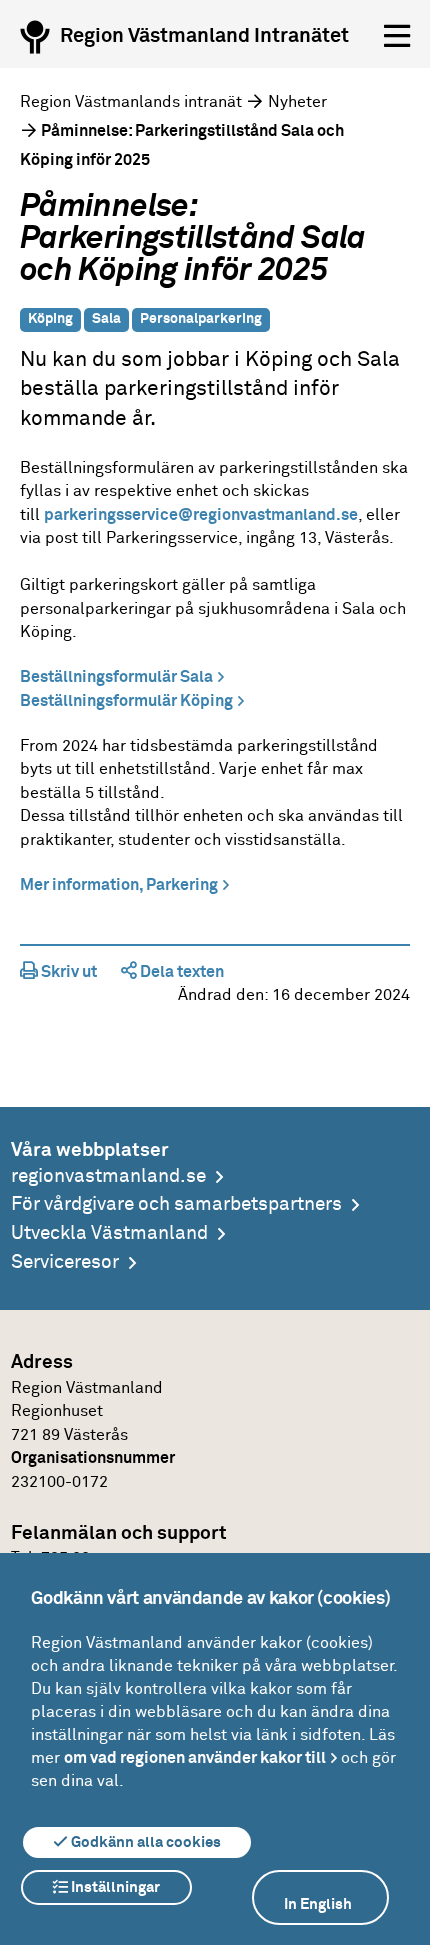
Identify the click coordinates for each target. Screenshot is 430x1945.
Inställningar (114, 1887)
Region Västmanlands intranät (131, 102)
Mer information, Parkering (119, 885)
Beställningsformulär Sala (116, 677)
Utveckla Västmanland (109, 1233)
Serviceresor (65, 1262)
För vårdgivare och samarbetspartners (176, 1204)
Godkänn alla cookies (144, 1842)
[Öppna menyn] (397, 37)
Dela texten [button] (180, 972)
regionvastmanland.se (108, 1176)
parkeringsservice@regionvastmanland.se (201, 515)
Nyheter (297, 102)
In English (318, 1904)
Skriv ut (67, 972)
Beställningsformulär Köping (126, 701)
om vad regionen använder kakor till (195, 1758)
